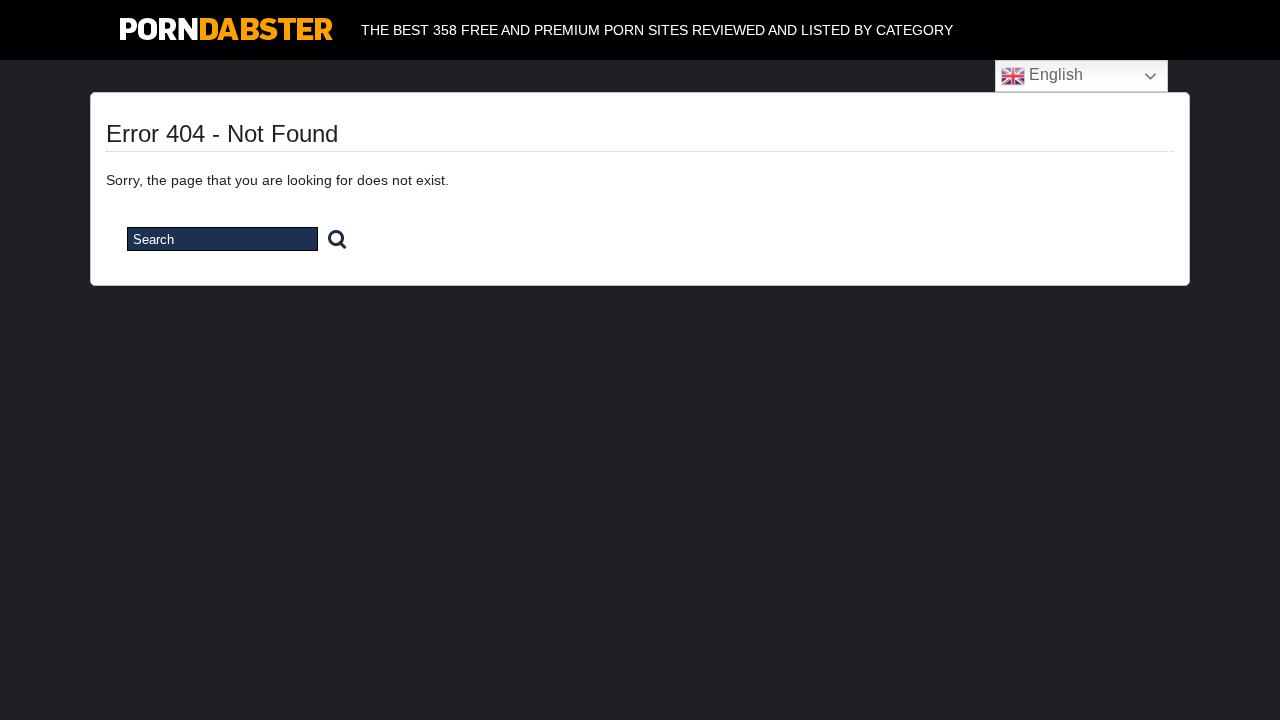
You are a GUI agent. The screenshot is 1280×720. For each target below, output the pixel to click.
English (1054, 74)
